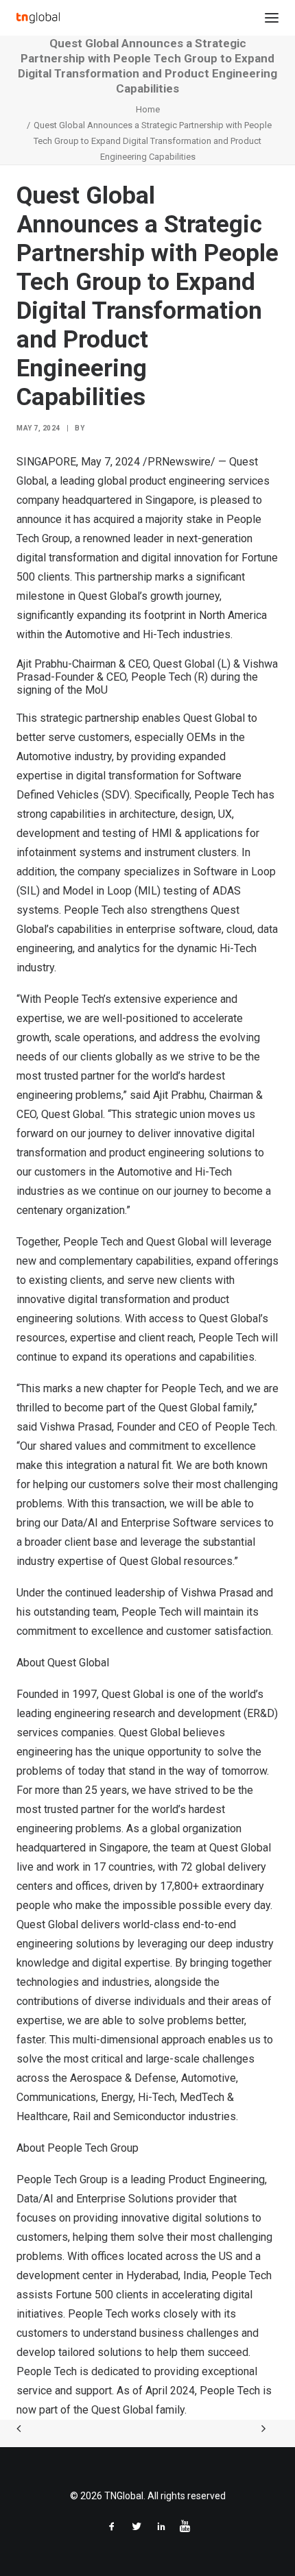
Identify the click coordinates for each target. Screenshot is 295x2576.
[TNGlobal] (38, 18)
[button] (272, 18)
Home (148, 109)
